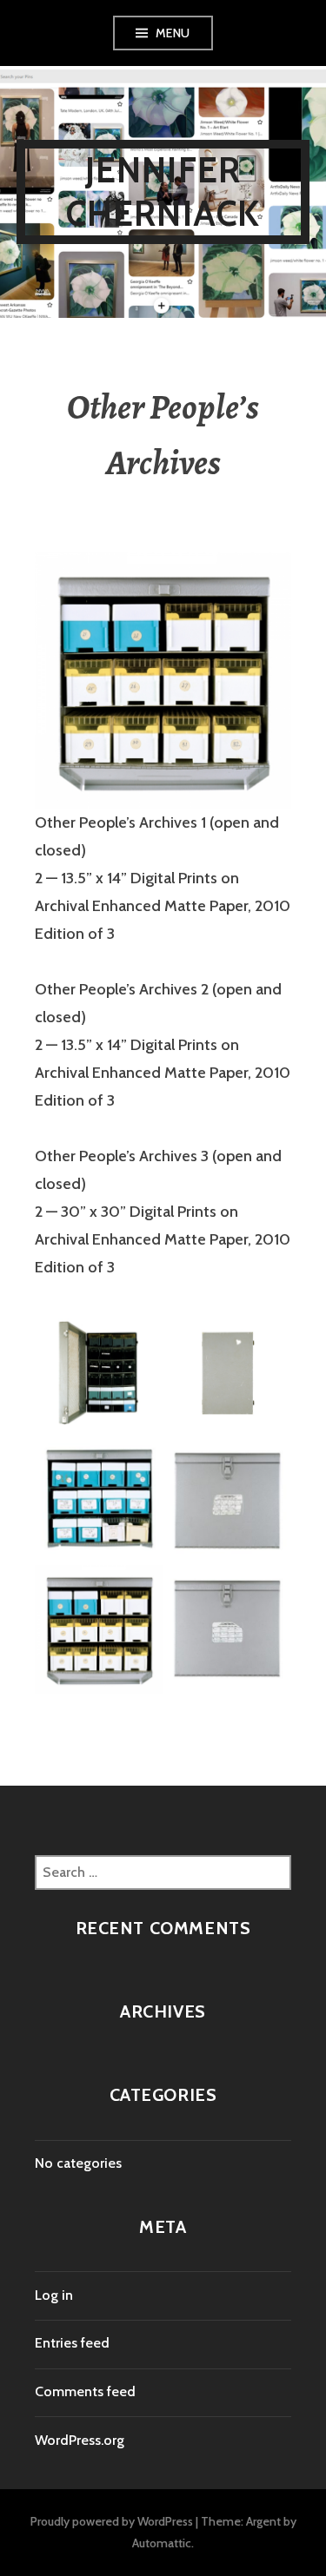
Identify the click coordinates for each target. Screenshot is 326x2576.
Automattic (162, 2543)
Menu (173, 33)
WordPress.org (80, 2440)
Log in (54, 2295)
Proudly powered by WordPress (112, 2521)
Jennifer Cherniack (163, 192)
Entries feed (72, 2343)
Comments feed (85, 2391)
